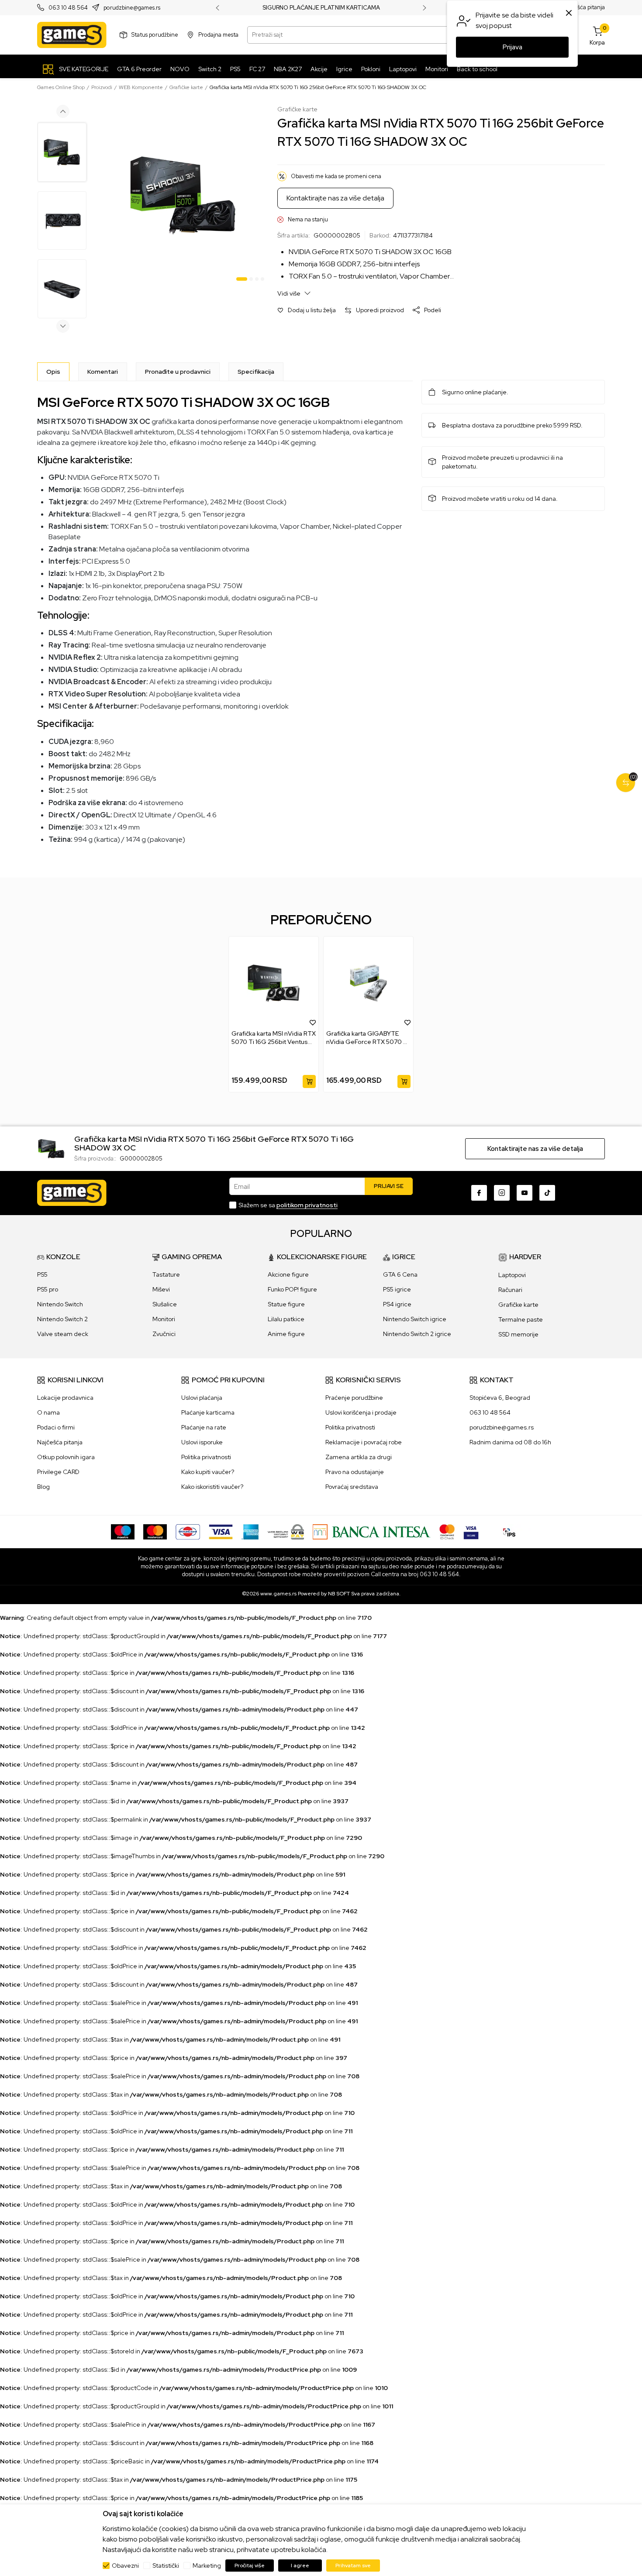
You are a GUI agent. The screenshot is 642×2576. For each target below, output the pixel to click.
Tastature (166, 1274)
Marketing (207, 2566)
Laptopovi (512, 1275)
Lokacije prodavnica (65, 1398)
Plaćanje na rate (204, 1427)
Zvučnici (164, 1334)
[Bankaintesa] (372, 1531)
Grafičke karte (186, 87)
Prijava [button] (513, 47)
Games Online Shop (61, 87)
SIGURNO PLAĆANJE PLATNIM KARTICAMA (321, 8)
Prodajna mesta (218, 35)
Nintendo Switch (60, 1304)
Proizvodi (102, 87)
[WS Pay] (286, 1531)
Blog (43, 1487)
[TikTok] (547, 1193)
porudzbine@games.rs (132, 8)
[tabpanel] (183, 195)
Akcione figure (288, 1274)
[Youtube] (525, 1193)
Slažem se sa (288, 1205)
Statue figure (286, 1304)
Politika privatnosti (206, 1457)
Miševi (161, 1289)
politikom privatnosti (307, 1205)
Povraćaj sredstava (352, 1487)
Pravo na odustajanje (355, 1472)
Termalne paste (521, 1319)
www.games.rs (278, 1594)
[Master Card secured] (447, 1531)
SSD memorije (518, 1334)
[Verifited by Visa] (471, 1531)
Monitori (164, 1319)
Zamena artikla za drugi (359, 1457)
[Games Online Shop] (72, 35)
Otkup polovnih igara (66, 1457)
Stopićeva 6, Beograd (500, 1398)
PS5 (42, 1274)
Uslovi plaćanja (202, 1398)
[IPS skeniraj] (509, 1531)
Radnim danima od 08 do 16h (510, 1442)
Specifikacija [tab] (256, 372)
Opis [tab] (53, 372)
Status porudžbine (155, 35)
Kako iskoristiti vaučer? (212, 1487)
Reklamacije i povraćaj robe (364, 1442)
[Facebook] (479, 1193)
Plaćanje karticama (208, 1412)
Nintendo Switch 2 (62, 1319)
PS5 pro (48, 1289)
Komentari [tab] (103, 372)
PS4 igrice (397, 1304)
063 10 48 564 (68, 8)
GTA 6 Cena (400, 1274)
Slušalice (165, 1304)
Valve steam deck (63, 1334)
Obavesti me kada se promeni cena (336, 176)
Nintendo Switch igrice (415, 1319)
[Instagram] (502, 1193)
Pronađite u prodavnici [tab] (178, 372)
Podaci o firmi (56, 1427)
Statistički (166, 2566)
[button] (307, 310)
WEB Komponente (141, 87)
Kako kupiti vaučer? (208, 1472)
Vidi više (290, 293)
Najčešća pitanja (584, 8)
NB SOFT (339, 1594)
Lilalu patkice (286, 1319)
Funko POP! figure (292, 1289)
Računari (510, 1290)
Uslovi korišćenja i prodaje (361, 1412)
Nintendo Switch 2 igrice (417, 1334)
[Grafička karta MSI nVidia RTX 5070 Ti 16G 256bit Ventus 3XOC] (274, 983)
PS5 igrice (397, 1289)
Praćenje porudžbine (354, 1398)
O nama (48, 1412)
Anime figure (286, 1334)
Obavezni (125, 2566)
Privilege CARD (58, 1472)
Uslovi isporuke (202, 1442)
